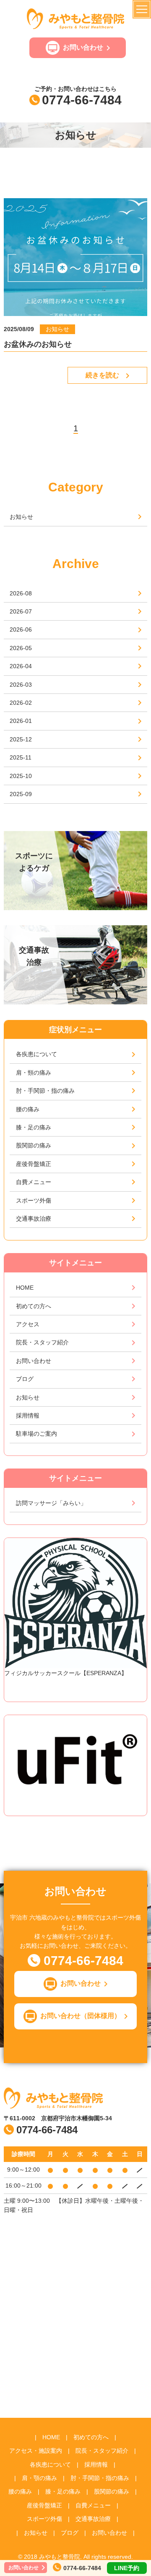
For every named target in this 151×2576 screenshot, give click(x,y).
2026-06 (21, 629)
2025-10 (21, 776)
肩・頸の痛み (34, 1073)
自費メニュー (34, 1182)
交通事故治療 (34, 1219)
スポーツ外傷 (34, 1200)
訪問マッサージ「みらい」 (51, 1503)
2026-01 (21, 721)
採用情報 (28, 1415)
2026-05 (21, 648)
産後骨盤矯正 (34, 1164)
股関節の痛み (34, 1145)
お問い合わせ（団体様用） (81, 2016)
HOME (25, 1288)
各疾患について (36, 1054)
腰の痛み (28, 1109)
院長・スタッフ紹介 (42, 1342)
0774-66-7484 (82, 100)
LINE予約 (127, 2568)
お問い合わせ (83, 47)
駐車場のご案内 (36, 1434)
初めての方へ (34, 1306)
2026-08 (21, 593)
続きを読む (102, 375)
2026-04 (21, 666)
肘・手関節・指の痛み (45, 1091)
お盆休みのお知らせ (38, 344)
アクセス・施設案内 (36, 2451)
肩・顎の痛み (39, 2478)
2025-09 (21, 794)
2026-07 (21, 611)
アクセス (28, 1324)
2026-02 (21, 703)
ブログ (25, 1379)
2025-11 (21, 757)
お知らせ (21, 517)
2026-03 (21, 685)
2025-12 (21, 739)
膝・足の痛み (34, 1127)
